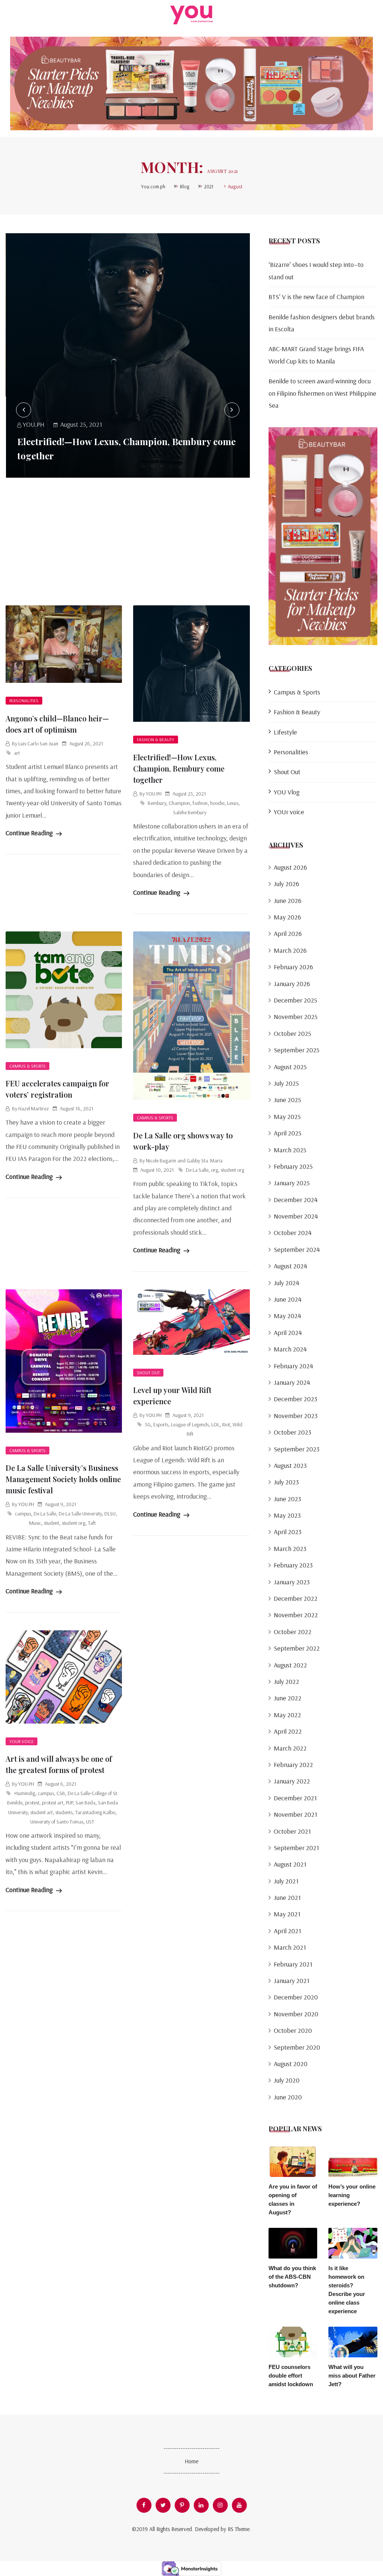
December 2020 (296, 1997)
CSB (61, 1793)
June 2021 (287, 1897)
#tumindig (24, 1793)
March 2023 (290, 1549)
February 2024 (293, 1366)
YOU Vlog (287, 792)
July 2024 (287, 1283)
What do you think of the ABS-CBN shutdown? (292, 2277)
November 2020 (296, 2014)
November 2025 (296, 1017)
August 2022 (290, 1665)
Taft (92, 1523)
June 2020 (288, 2097)
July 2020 (287, 2080)
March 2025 (290, 1150)
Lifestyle (285, 732)
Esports (161, 1424)
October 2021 (292, 1831)
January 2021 (292, 1981)
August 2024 (290, 1266)
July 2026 (287, 884)
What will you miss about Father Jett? (352, 2376)
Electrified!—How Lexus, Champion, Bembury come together (179, 768)
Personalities (24, 701)
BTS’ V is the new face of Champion (316, 297)
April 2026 (288, 933)
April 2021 (287, 1931)
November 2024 (296, 1216)
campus (23, 1514)
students (64, 1812)
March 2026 (290, 950)
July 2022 (287, 1681)
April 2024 (288, 1333)
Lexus (233, 803)
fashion (200, 803)
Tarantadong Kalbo (95, 1812)
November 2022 (296, 1615)
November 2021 (295, 1814)
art (17, 753)
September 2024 (297, 1249)
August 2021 (290, 1864)
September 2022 (297, 1648)
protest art (53, 1803)
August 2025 (290, 1067)
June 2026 (288, 901)
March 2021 (290, 1947)
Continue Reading (30, 833)
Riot (226, 1424)
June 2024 (288, 1299)
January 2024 (292, 1382)
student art (42, 1812)
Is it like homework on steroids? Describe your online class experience (347, 2290)
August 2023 (290, 1465)
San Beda (85, 1803)
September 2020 (297, 2047)
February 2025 (293, 1166)
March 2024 (290, 1349)
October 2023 (292, 1432)
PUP (69, 1803)
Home (191, 2461)
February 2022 (293, 1765)
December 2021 (295, 1798)
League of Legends (190, 1424)
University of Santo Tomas (57, 1822)
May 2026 (287, 917)
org (215, 1170)
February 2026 (293, 967)
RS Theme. (239, 2529)
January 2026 (292, 984)
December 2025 (295, 1000)
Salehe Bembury (190, 812)
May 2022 (287, 1715)
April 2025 (288, 1133)
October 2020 (293, 2030)
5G (148, 1424)
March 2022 (290, 1748)
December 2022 (296, 1598)
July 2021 (286, 1881)
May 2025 (287, 1117)
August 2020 (291, 2064)
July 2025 (286, 1083)
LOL (215, 1424)
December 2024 (296, 1200)
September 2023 (297, 1449)
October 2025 (292, 1033)
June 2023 (287, 1499)
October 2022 (293, 1632)
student (51, 1523)
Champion (179, 803)
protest (32, 1803)
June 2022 (288, 1698)
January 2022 (292, 1781)
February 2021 (293, 1964)
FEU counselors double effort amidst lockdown (291, 2376)
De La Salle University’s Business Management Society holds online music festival (63, 1479)
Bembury (157, 803)
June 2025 (287, 1100)
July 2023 (286, 1482)
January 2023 (292, 1582)
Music (35, 1523)
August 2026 (290, 867)
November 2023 (296, 1416)
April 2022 (288, 1731)
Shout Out (148, 1373)
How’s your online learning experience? (352, 2195)
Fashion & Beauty (156, 740)
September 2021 (296, 1848)
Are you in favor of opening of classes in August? (293, 2199)
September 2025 (297, 1050)
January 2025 (292, 1183)
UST (90, 1822)
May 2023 (287, 1515)
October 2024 (293, 1233)
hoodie (217, 803)
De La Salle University (80, 1514)
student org (232, 1170)
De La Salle (197, 1170)
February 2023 (293, 1565)
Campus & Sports (27, 1066)
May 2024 (287, 1316)
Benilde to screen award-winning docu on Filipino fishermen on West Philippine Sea (322, 393)
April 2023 (288, 1532)
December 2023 (295, 1399)
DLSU (110, 1514)
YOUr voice (22, 1741)
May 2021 (287, 1914)
